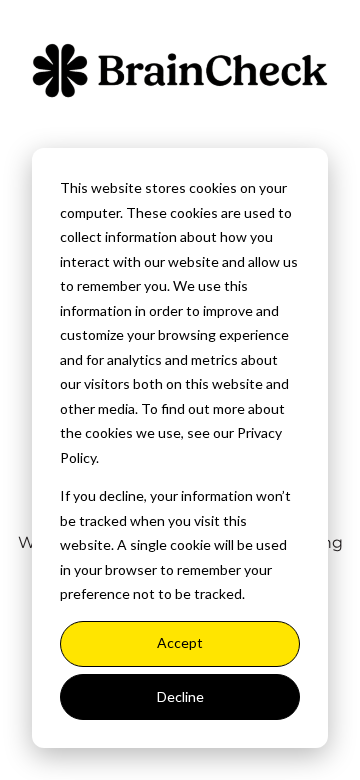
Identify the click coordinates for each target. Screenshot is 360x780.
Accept (180, 642)
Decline (180, 696)
